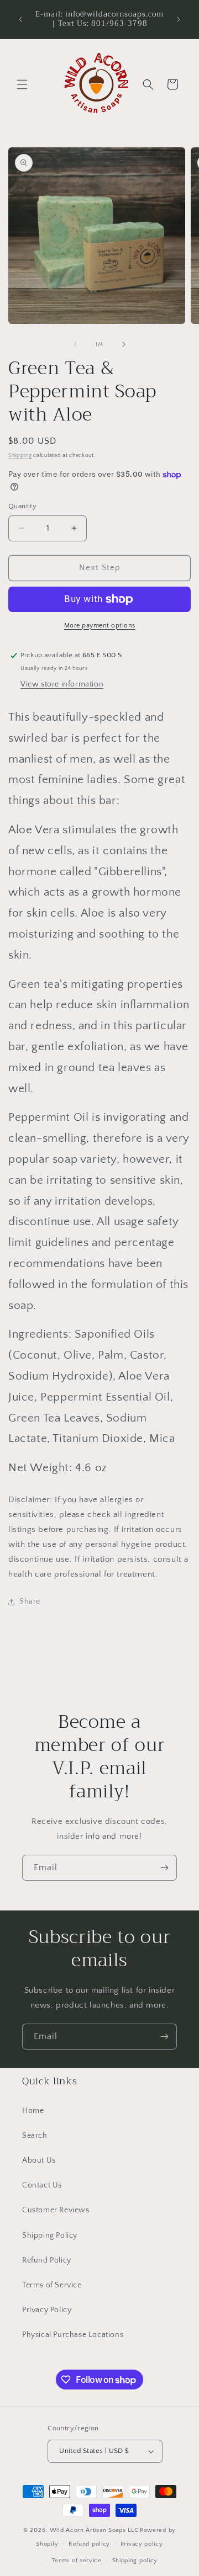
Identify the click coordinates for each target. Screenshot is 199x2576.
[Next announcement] (179, 19)
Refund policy (89, 2544)
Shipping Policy (50, 2236)
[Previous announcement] (20, 19)
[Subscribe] (164, 1868)
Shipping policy (135, 2561)
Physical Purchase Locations (73, 2335)
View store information (62, 684)
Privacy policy (142, 2544)
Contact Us (42, 2185)
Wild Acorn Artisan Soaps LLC (94, 2530)
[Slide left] (75, 344)
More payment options (100, 626)
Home (33, 2111)
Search (35, 2136)
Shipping (20, 456)
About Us (39, 2160)
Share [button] (30, 1601)
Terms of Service (52, 2285)
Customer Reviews (56, 2210)
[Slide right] (124, 344)
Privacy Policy (47, 2310)
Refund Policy (47, 2260)
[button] (22, 84)
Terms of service (77, 2561)
